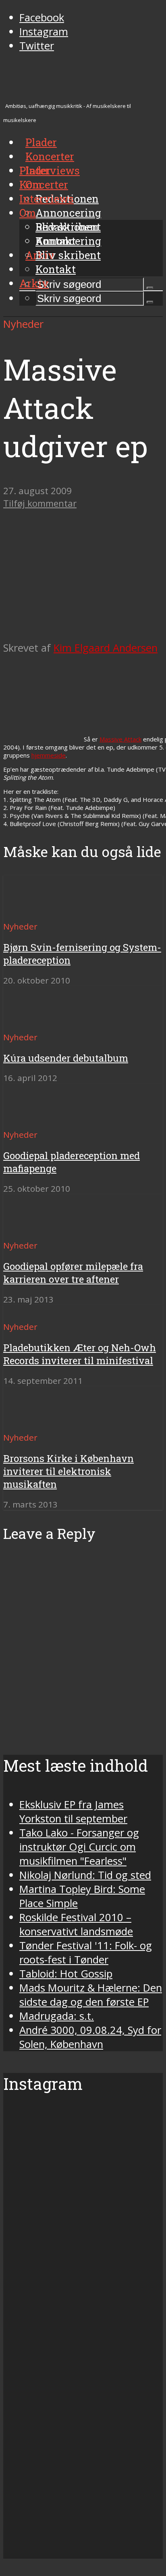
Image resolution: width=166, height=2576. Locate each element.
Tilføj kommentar (40, 503)
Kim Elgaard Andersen (106, 648)
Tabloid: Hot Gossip (66, 1974)
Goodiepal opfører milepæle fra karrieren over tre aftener (73, 1273)
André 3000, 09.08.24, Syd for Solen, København (90, 2037)
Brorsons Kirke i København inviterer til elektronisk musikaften (68, 1471)
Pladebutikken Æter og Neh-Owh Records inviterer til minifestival (80, 1354)
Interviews (53, 170)
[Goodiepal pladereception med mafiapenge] (32, 1120)
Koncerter (44, 184)
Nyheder (23, 324)
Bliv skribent (68, 255)
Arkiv (34, 283)
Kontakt (56, 269)
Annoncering (68, 213)
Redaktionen (67, 227)
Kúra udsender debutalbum (66, 1058)
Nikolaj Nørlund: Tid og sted (85, 1875)
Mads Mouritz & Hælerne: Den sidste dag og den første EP (91, 1995)
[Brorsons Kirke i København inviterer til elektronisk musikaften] (32, 1423)
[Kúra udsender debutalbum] (32, 1022)
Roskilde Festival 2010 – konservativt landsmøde (76, 1924)
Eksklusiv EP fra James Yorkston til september (73, 1812)
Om (28, 213)
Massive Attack (120, 739)
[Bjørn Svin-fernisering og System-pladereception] (32, 912)
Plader (35, 170)
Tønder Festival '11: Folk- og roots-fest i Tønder (86, 1953)
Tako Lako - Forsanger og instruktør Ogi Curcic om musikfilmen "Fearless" (79, 1847)
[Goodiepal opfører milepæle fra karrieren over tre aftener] (32, 1231)
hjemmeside (49, 755)
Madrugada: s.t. (57, 2016)
